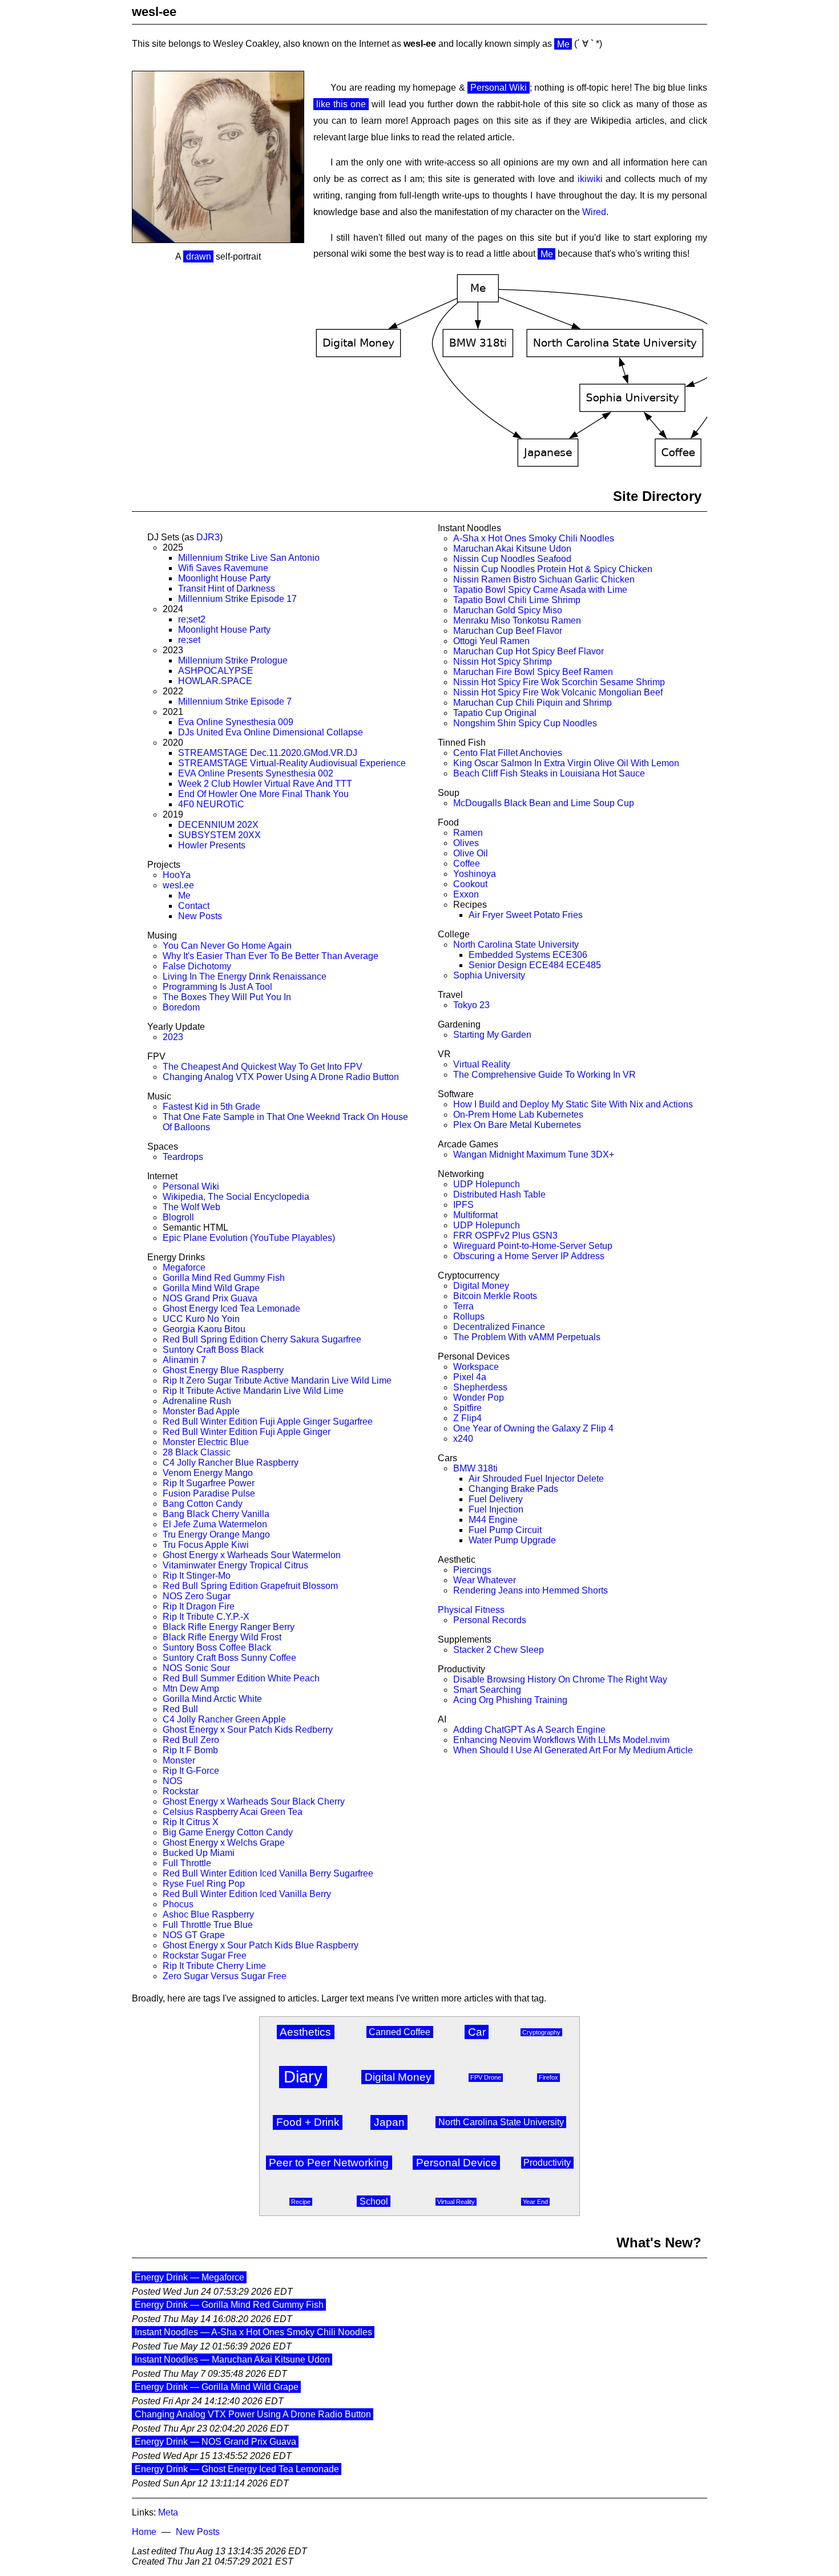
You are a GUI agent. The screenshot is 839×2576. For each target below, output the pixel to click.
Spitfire (467, 1408)
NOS (173, 1781)
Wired (594, 212)
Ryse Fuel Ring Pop (204, 1884)
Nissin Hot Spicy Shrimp (503, 662)
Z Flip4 (467, 1418)
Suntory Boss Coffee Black (217, 1647)
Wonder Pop (479, 1398)
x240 (463, 1439)
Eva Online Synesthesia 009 (236, 722)
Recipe (301, 2202)
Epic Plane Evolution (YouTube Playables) (249, 1238)
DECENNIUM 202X (218, 825)
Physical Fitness (471, 1610)
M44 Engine (493, 1520)
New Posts (200, 916)
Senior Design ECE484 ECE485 (535, 965)
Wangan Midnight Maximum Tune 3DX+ (534, 1154)
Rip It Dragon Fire (199, 1606)
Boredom (181, 1007)
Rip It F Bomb (190, 1750)
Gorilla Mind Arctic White (212, 1699)
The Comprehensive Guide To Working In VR (544, 1075)
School (374, 2201)
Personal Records (490, 1620)
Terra (463, 1306)
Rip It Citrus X (191, 1822)
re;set (189, 640)
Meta (168, 2512)
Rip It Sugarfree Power (209, 1483)
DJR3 (208, 537)
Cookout (470, 884)
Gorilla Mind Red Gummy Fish (224, 1278)
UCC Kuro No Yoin (201, 1319)
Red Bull (180, 1709)
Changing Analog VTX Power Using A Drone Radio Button (281, 1077)
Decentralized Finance (499, 1327)
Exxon (466, 894)
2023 (173, 1037)
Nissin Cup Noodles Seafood (512, 559)
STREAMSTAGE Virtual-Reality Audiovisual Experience (292, 763)
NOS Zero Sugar (197, 1596)
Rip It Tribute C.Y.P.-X (206, 1617)
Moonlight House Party (224, 578)
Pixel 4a (470, 1377)
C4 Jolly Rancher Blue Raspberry (231, 1463)
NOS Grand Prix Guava (210, 1298)
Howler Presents (212, 845)
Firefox (548, 2077)
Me (563, 44)
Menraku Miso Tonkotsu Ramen (517, 620)
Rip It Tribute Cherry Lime (214, 1966)
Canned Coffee (400, 2032)
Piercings (472, 1570)
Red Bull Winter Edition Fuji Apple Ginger (247, 1432)
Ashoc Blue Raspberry (208, 1914)
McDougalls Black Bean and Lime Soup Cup (544, 803)
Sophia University (489, 975)
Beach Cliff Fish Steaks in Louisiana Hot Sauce (549, 773)
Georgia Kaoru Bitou (204, 1329)
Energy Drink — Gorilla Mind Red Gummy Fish (229, 2305)
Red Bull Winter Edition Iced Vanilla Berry (247, 1894)
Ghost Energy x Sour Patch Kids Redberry (248, 1730)
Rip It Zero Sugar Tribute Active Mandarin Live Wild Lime (277, 1380)
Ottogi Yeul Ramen (491, 641)
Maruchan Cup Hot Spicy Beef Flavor (529, 651)
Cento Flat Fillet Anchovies (508, 753)
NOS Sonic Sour (196, 1668)
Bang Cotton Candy (203, 1504)
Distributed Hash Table (499, 1194)
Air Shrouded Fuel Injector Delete (536, 1479)
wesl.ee (178, 885)
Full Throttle (187, 1863)
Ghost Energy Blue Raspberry (223, 1370)
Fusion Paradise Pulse (209, 1493)
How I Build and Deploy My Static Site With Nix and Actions (573, 1104)
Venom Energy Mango (208, 1473)
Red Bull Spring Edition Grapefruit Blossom (250, 1586)
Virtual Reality (482, 1064)
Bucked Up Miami (199, 1853)
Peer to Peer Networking (329, 2163)
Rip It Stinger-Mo (197, 1576)
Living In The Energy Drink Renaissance (245, 976)
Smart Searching (487, 1690)
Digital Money (481, 1286)
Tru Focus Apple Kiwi (206, 1545)
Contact (194, 906)
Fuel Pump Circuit (505, 1530)
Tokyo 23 (471, 1005)
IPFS (463, 1205)
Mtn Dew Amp (191, 1689)
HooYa (177, 875)
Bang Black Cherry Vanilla (216, 1514)
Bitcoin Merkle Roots (495, 1296)
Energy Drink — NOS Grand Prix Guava (215, 2442)
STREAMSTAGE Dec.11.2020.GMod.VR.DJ (268, 753)
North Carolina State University (516, 945)
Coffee (467, 864)
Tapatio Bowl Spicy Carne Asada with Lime (540, 590)
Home (144, 2532)
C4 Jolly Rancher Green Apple (224, 1719)
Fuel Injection (496, 1509)
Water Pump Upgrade (512, 1540)
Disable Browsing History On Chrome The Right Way (560, 1679)
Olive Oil (471, 853)
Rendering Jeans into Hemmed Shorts (531, 1590)
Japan (389, 2122)
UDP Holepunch (487, 1184)
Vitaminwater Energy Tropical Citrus (235, 1565)
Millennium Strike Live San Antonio (249, 558)
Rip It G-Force (191, 1771)
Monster (179, 1760)
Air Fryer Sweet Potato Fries (526, 915)
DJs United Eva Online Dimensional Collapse (271, 732)
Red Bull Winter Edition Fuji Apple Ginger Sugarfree (268, 1422)
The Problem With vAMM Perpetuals (527, 1337)
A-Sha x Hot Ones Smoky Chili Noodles (534, 538)
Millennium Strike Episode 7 (235, 701)
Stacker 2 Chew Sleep (499, 1650)
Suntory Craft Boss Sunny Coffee (229, 1658)
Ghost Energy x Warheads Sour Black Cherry (254, 1801)
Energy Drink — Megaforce (189, 2277)
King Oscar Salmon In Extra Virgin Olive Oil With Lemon (566, 763)
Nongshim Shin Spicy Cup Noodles (525, 723)
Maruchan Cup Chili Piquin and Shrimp (533, 703)
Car (477, 2032)
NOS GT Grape (194, 1935)
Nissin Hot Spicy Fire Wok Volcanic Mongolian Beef (558, 692)
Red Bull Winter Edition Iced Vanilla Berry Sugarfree (268, 1873)
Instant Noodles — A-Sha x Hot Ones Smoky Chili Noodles (253, 2332)
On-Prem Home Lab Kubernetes (518, 1115)
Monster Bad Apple (201, 1411)
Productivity (547, 2163)
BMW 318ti (475, 1468)
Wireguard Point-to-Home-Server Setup (533, 1246)
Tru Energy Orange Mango (216, 1534)
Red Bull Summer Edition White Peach (241, 1678)
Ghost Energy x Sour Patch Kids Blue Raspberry (261, 1945)
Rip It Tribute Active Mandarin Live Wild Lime (253, 1391)
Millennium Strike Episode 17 (237, 599)
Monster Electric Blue (206, 1442)
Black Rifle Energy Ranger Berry (229, 1627)
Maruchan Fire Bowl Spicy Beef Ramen (533, 672)
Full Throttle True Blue (208, 1925)
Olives (466, 843)
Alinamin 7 (184, 1360)
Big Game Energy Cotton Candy (228, 1832)
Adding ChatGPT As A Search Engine (529, 1730)
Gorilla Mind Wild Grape (211, 1288)
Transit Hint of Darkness (227, 589)
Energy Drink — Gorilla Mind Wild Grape (217, 2387)
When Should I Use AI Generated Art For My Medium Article (573, 1750)
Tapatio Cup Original (495, 713)
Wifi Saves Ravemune (223, 568)
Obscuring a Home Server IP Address (529, 1256)
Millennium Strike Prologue (233, 660)
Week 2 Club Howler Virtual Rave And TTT (265, 784)
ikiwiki (590, 179)
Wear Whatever (485, 1580)
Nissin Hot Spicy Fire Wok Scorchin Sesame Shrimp (559, 682)
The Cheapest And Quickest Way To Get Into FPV (263, 1067)
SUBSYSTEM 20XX (219, 835)
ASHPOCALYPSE (216, 671)
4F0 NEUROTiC (211, 804)
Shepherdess (480, 1387)
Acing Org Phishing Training (510, 1700)
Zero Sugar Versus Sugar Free (225, 1976)
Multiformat (475, 1215)
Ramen (468, 833)
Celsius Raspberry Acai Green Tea (233, 1812)
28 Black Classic (197, 1452)
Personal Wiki (499, 88)
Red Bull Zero (191, 1740)
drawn (199, 256)
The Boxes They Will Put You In (227, 997)
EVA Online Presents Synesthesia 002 (256, 773)
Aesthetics (305, 2032)
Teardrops (183, 1157)
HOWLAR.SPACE (215, 681)
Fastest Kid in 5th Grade (211, 1107)
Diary (303, 2077)
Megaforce (184, 1267)
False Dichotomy (197, 966)
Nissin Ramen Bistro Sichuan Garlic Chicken (544, 579)
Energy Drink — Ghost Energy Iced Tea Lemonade (237, 2469)
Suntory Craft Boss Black (213, 1350)
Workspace (476, 1367)
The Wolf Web (191, 1207)
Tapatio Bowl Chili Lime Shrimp (517, 600)
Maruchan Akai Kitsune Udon (512, 549)
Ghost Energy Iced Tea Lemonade (231, 1309)
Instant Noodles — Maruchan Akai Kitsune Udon (232, 2359)
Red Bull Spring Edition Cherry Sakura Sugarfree (262, 1339)
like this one (341, 104)
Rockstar (181, 1791)
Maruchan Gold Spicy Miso (508, 610)
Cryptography (541, 2032)
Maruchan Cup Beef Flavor (508, 631)
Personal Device (457, 2163)
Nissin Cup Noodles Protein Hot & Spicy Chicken (553, 569)
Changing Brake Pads (513, 1489)
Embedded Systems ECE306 (528, 955)
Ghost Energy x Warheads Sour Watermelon (252, 1555)
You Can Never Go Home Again (227, 946)
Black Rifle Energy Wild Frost (222, 1637)
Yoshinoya (475, 874)
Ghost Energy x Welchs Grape (224, 1843)
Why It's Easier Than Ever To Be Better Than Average (271, 956)
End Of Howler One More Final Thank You (263, 794)
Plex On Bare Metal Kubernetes (517, 1125)
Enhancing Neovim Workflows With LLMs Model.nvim (561, 1740)
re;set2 (192, 619)
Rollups (469, 1317)
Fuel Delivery (496, 1499)
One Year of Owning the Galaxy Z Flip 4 (533, 1428)
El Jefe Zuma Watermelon (215, 1524)
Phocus (178, 1904)
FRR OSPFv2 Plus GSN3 (505, 1236)
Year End (535, 2202)
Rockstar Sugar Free (205, 1956)
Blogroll (178, 1217)
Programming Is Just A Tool (217, 987)
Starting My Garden (492, 1035)
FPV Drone (486, 2077)
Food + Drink (308, 2122)
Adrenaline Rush (197, 1401)
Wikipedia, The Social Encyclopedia (236, 1197)
